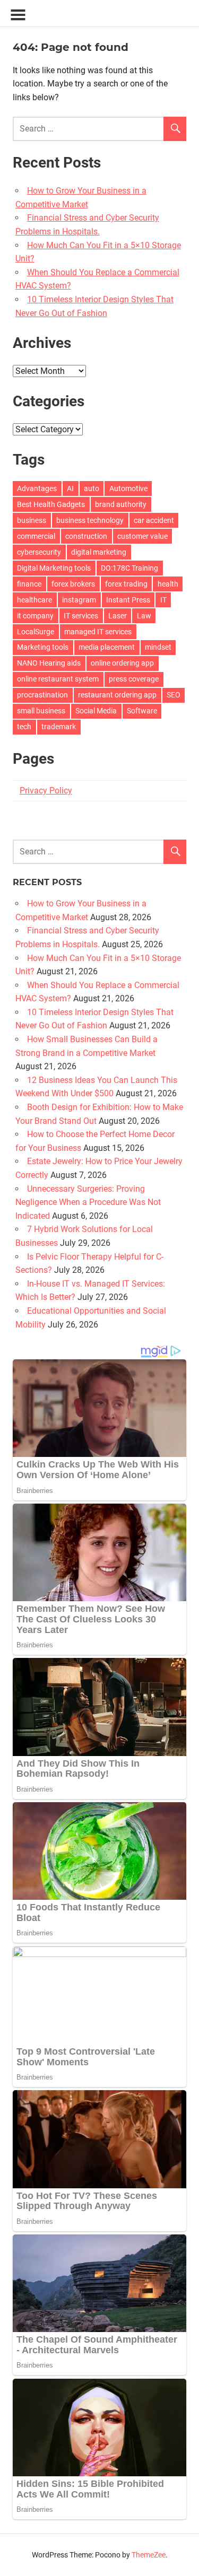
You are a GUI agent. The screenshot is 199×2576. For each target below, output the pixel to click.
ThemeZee (149, 2555)
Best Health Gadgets (51, 504)
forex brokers (73, 584)
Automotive (128, 488)
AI (70, 488)
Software (142, 711)
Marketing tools (43, 647)
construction (86, 536)
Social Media (96, 711)
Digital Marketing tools (54, 568)
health (168, 584)
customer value (142, 536)
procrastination (42, 695)
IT (163, 600)
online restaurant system (58, 679)
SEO (174, 695)
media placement (107, 647)
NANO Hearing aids (49, 663)
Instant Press (128, 600)
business (32, 520)
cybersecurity (39, 552)
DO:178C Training (129, 568)
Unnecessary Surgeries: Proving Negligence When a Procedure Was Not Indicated (88, 1202)
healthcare (34, 600)
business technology (90, 520)
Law (144, 616)
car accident (154, 520)
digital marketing (99, 552)
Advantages (37, 488)
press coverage (134, 679)
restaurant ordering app (117, 695)
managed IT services (98, 632)
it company (35, 616)
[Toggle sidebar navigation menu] (18, 15)
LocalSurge (36, 632)
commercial (36, 536)
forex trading (126, 584)
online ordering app (122, 663)
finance (29, 584)
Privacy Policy (46, 791)
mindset (158, 647)
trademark (59, 727)
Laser (118, 616)
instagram (79, 600)
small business (41, 711)
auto (92, 488)
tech (24, 727)
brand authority (121, 504)
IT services (81, 616)
